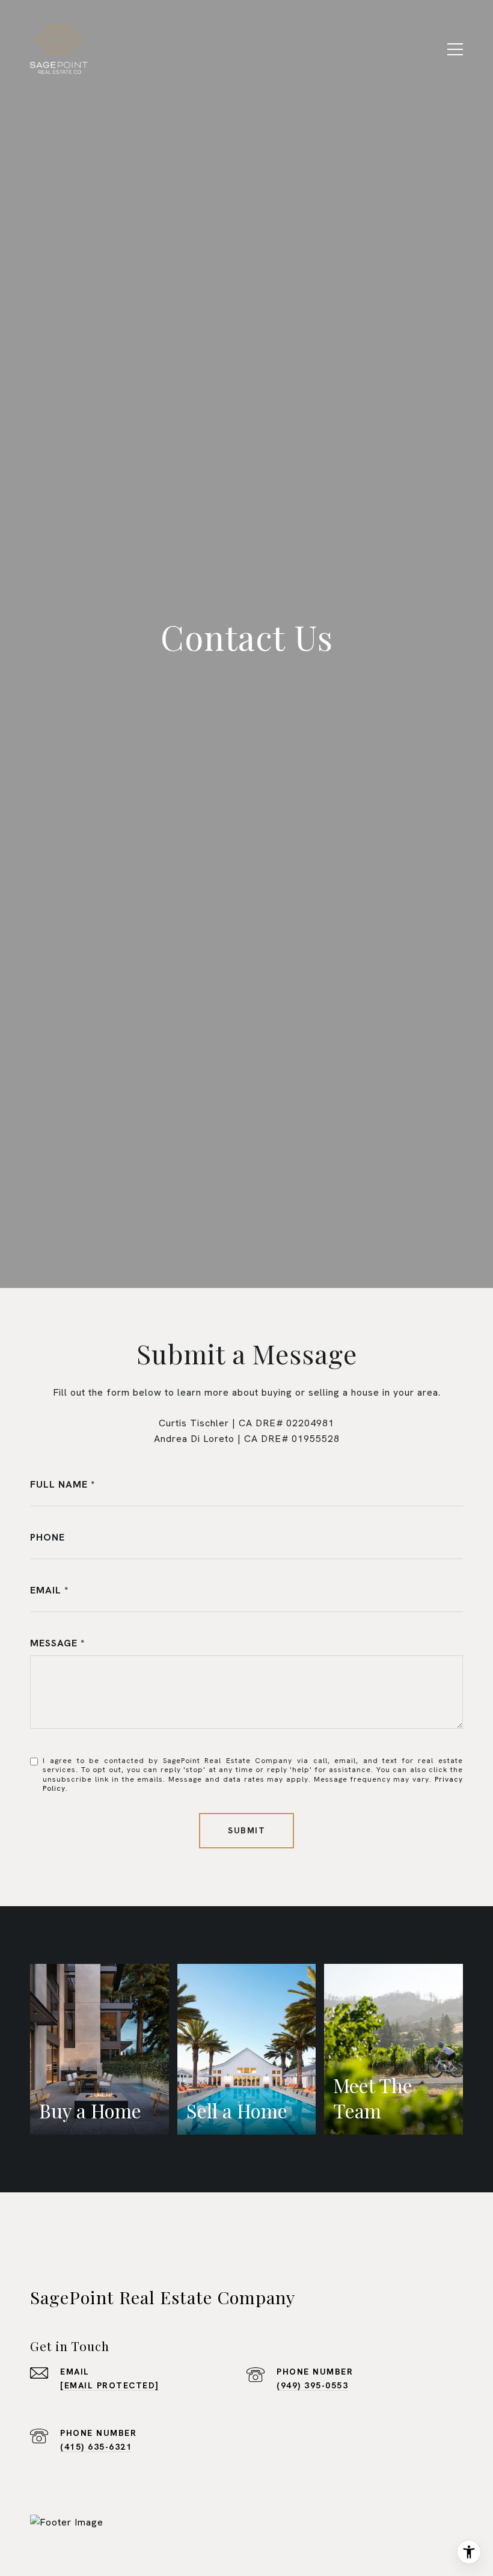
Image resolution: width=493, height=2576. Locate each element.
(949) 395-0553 (312, 2385)
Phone (47, 1537)
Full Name (59, 1484)
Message (54, 1643)
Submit (246, 1830)
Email (46, 1590)
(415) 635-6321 (96, 2447)
